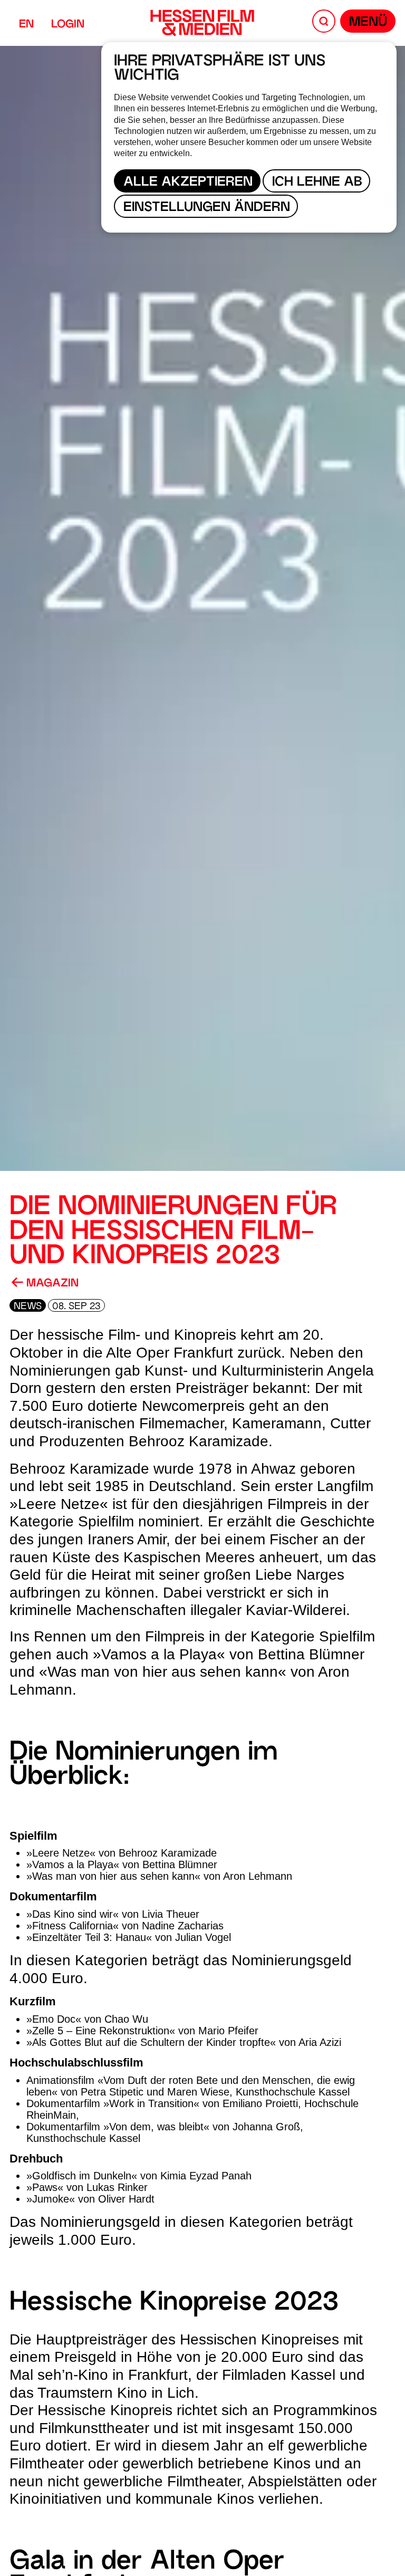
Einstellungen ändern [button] (207, 208)
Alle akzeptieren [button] (188, 183)
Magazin (51, 1284)
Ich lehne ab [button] (317, 183)
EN (26, 25)
